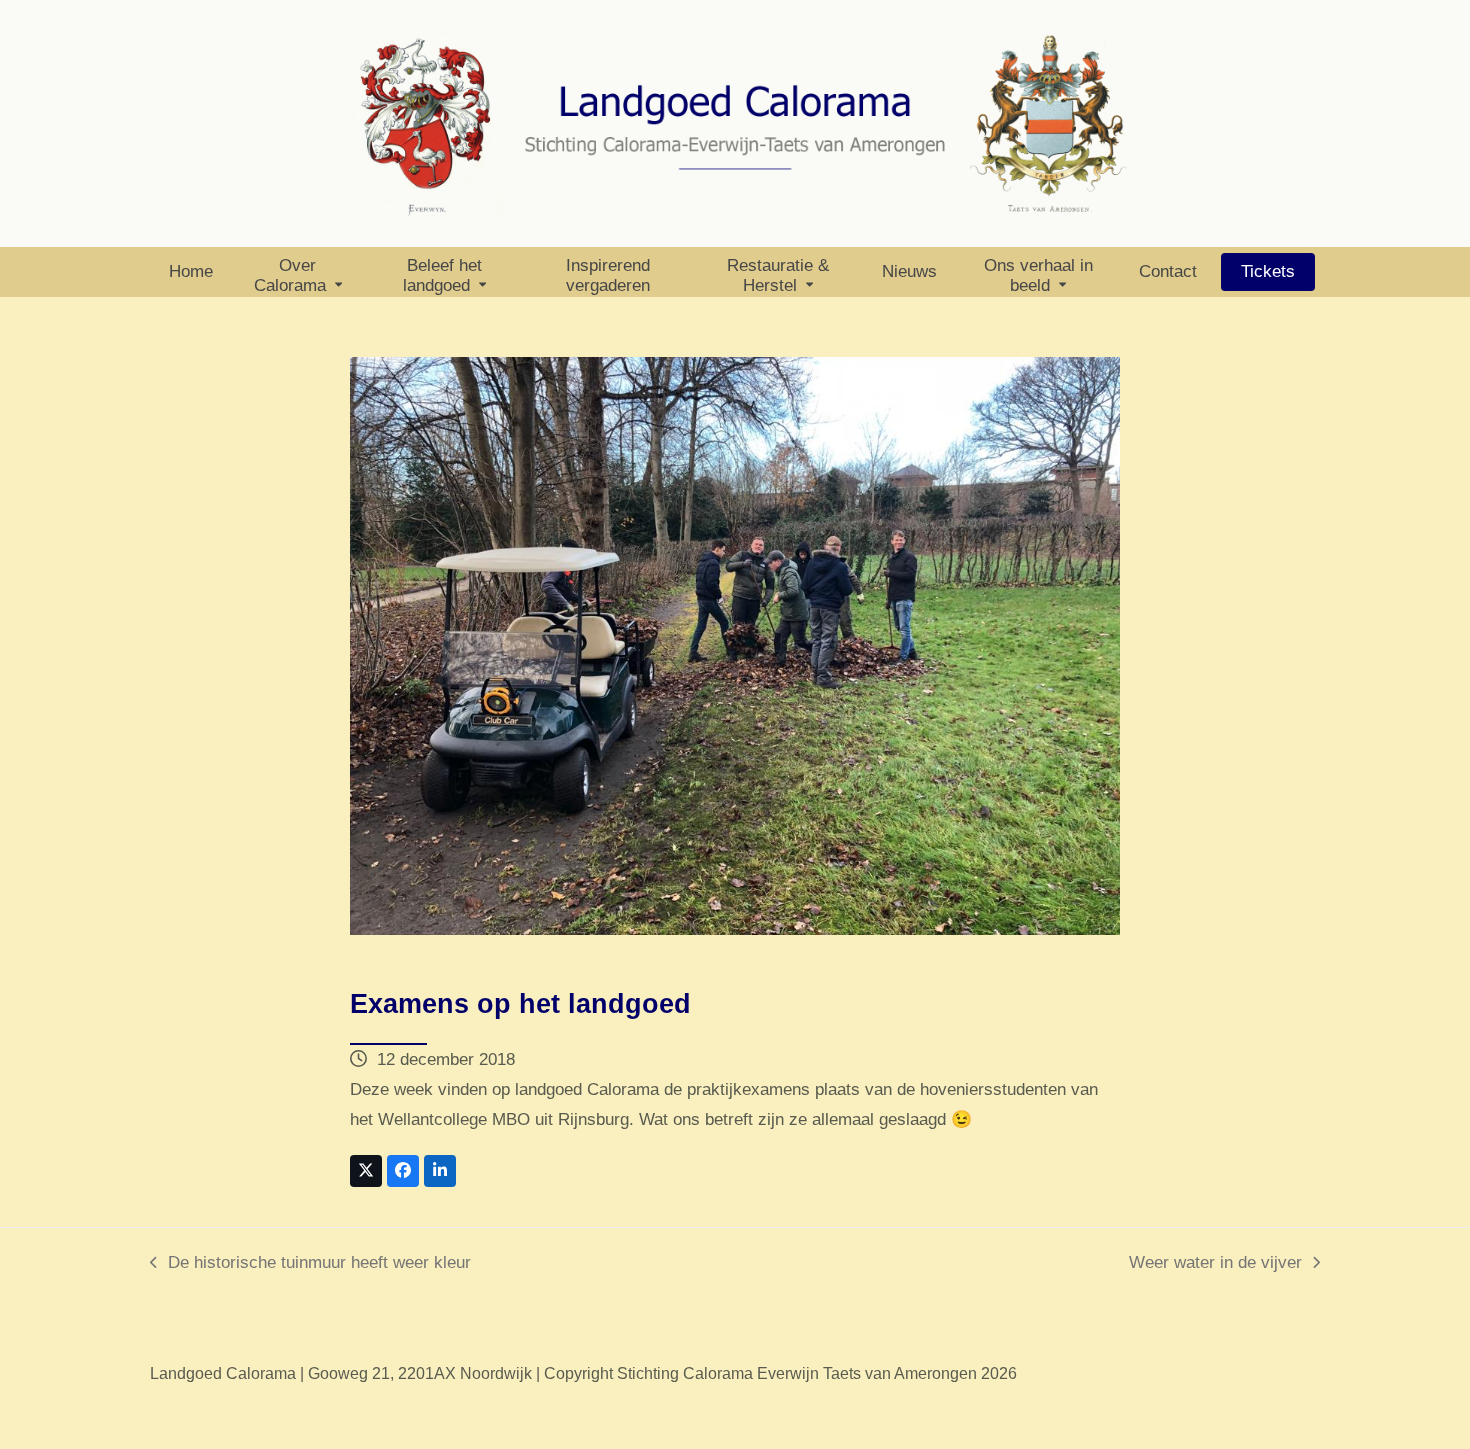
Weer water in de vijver (1215, 1265)
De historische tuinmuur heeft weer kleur (310, 1265)
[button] (366, 1171)
